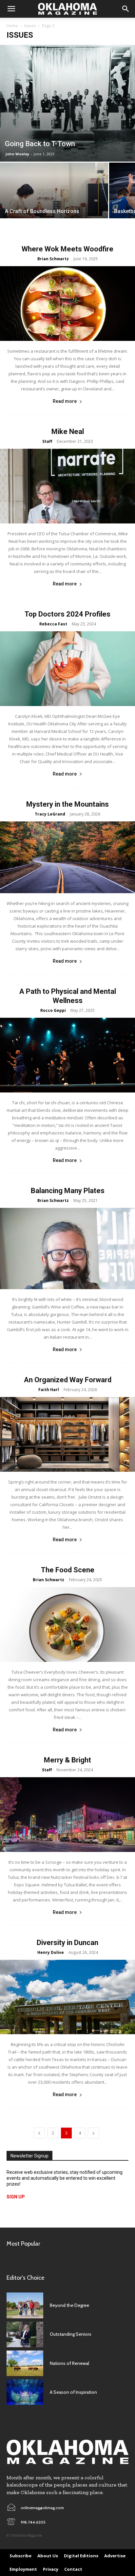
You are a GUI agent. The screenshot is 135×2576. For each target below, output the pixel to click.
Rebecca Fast (53, 624)
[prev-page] (39, 2133)
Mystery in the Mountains (67, 804)
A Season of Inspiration (73, 2392)
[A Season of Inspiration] (25, 2392)
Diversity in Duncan (67, 1943)
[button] (11, 9)
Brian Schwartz (53, 259)
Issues (30, 26)
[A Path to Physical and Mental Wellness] (67, 1055)
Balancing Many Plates (68, 1191)
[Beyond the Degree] (25, 2305)
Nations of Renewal (69, 2363)
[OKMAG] (67, 2452)
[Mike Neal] (67, 486)
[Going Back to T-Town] (67, 103)
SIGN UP (16, 2197)
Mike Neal (68, 432)
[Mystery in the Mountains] (67, 857)
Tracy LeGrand (50, 814)
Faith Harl (49, 1390)
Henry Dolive (51, 1952)
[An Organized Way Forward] (67, 1434)
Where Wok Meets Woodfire (67, 249)
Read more (65, 401)
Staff (47, 441)
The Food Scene (68, 1570)
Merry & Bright (67, 1760)
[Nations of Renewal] (25, 2363)
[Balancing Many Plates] (67, 1248)
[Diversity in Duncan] (67, 1997)
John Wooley (17, 154)
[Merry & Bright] (67, 1815)
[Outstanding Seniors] (25, 2334)
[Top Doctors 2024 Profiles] (67, 669)
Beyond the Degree (69, 2305)
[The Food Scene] (67, 1624)
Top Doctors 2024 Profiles (67, 614)
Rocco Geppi (53, 1010)
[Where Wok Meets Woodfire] (67, 304)
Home (12, 26)
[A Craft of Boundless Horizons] (54, 203)
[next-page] (93, 2133)
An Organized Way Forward (68, 1380)
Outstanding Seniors (71, 2334)
